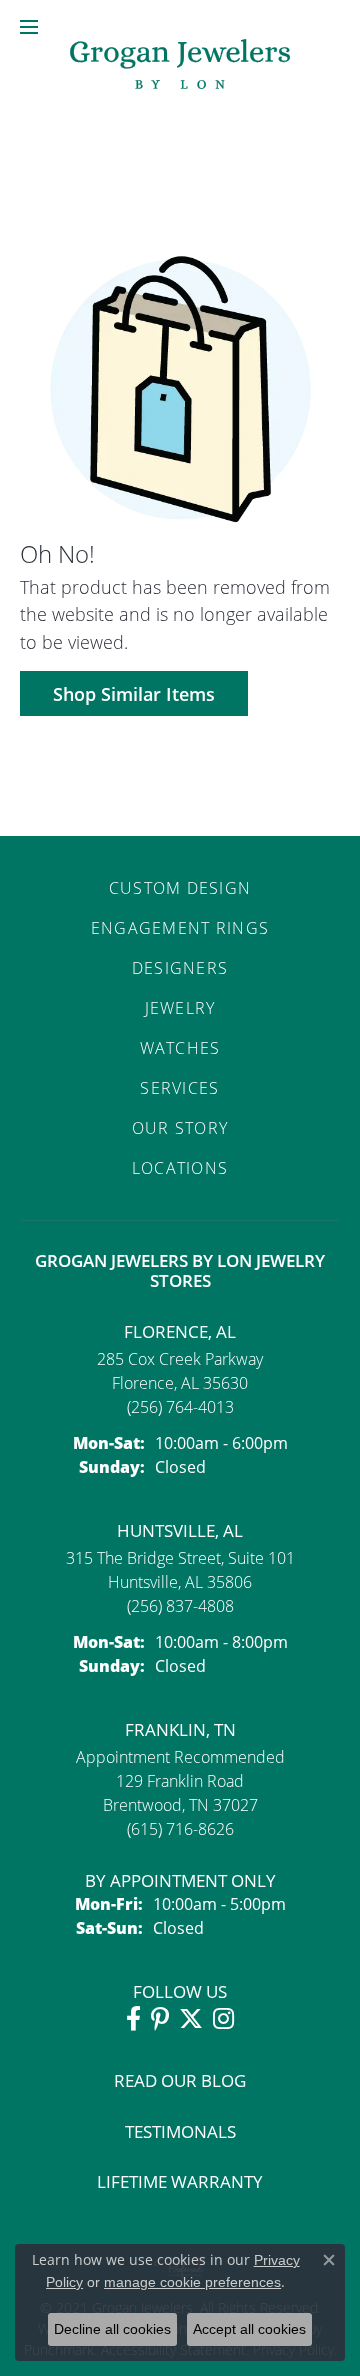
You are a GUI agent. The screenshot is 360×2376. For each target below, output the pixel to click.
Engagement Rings (180, 928)
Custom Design (180, 888)
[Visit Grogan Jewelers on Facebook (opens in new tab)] (133, 2019)
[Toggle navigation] (29, 27)
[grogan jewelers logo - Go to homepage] (180, 66)
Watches (180, 1048)
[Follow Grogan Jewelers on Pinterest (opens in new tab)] (160, 2019)
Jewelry (180, 1008)
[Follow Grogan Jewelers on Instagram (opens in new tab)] (223, 2019)
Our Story (180, 1128)
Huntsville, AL (180, 1530)
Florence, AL (180, 1331)
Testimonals (180, 2131)
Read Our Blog (180, 2080)
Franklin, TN (180, 1729)
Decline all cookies (112, 2329)
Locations (180, 1168)
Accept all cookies (249, 2329)
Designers (180, 968)
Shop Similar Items (134, 694)
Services (179, 1088)
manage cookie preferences (192, 2282)
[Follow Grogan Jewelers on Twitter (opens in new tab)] (191, 2019)
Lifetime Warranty (180, 2181)
